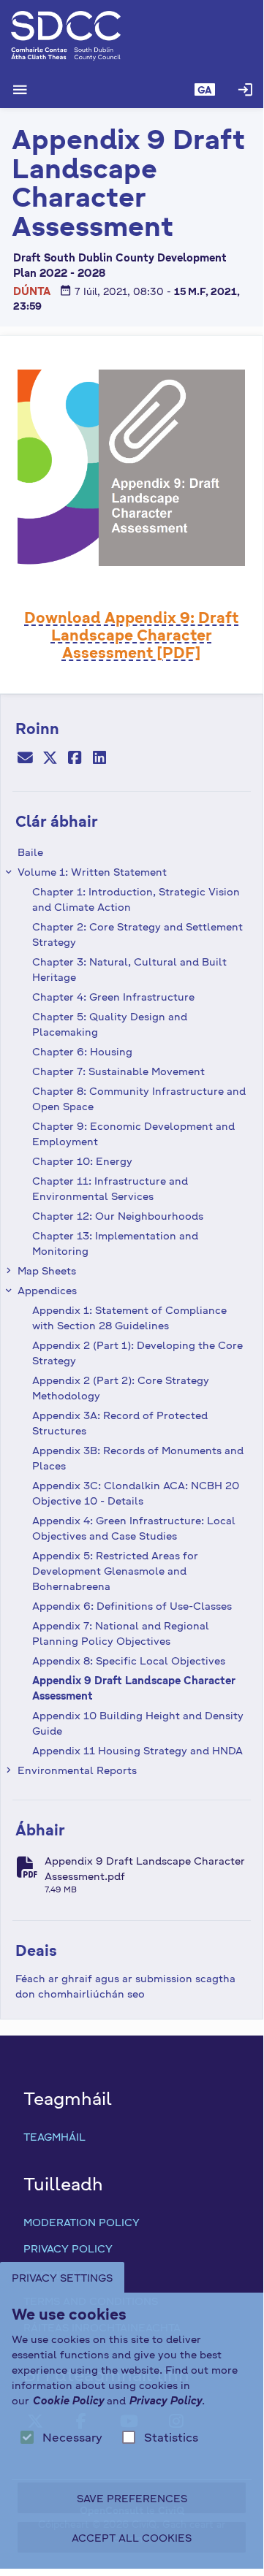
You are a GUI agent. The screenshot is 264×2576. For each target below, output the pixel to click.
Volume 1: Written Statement (92, 871)
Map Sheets (47, 1270)
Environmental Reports (77, 1770)
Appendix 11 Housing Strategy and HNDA (137, 1750)
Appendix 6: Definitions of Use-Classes (132, 1605)
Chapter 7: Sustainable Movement (118, 1071)
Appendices (47, 1290)
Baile (30, 852)
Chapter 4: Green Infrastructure (113, 996)
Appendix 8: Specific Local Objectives (129, 1660)
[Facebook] (75, 759)
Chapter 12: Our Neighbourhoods (118, 1215)
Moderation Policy (82, 2222)
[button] (205, 90)
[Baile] (132, 36)
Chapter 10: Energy (82, 1161)
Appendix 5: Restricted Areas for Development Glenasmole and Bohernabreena (115, 1570)
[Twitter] (50, 759)
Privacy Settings (62, 2277)
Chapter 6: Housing (82, 1051)
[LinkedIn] (99, 759)
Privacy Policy (68, 2248)
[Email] (25, 759)
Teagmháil (54, 2136)
